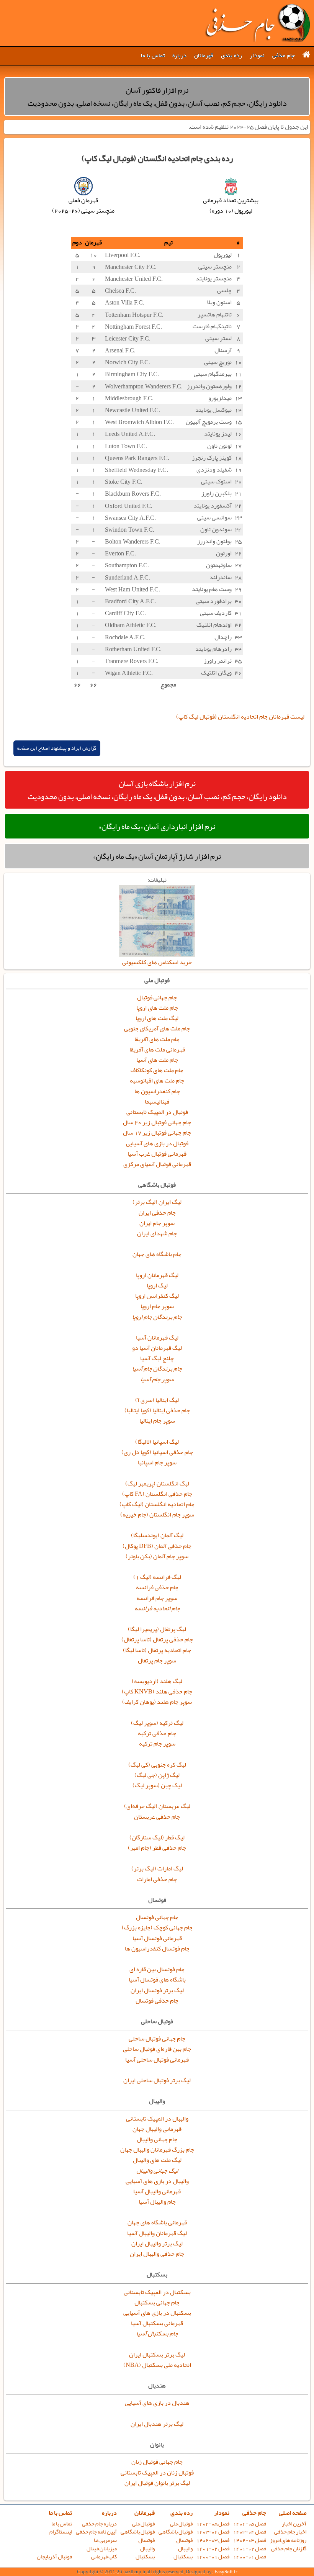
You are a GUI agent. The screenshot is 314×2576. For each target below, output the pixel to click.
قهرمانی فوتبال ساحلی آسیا (157, 2060)
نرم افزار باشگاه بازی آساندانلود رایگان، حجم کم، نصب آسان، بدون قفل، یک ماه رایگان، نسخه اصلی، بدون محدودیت (157, 790)
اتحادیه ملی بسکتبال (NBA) (157, 2365)
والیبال (185, 2549)
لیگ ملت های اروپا (157, 1018)
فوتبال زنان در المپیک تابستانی (157, 2473)
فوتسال (184, 2540)
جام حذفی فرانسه (157, 1587)
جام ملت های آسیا (157, 1060)
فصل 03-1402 (250, 2540)
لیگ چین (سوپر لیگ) (157, 1785)
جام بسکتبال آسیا (157, 2334)
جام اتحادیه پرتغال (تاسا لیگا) (157, 1650)
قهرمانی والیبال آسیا (157, 2191)
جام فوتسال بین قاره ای (157, 1969)
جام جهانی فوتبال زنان (157, 2462)
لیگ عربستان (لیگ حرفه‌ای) (157, 1806)
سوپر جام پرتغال (157, 1661)
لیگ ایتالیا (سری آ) (157, 1400)
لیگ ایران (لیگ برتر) (157, 1202)
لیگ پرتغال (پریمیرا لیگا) (157, 1629)
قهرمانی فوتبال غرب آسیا (157, 1154)
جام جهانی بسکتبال (157, 2303)
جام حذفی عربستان (157, 1817)
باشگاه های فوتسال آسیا (157, 1980)
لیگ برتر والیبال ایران (157, 2244)
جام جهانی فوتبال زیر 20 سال (157, 1122)
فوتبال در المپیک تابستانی (157, 1112)
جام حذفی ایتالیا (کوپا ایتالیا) (157, 1410)
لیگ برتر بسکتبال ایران (157, 2355)
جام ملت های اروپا (157, 1008)
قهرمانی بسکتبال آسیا (157, 2323)
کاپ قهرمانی (104, 2557)
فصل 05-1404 (250, 2524)
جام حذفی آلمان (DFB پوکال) (157, 1546)
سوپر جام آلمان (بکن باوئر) (157, 1556)
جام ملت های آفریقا (157, 1039)
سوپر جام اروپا (157, 1306)
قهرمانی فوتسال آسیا (157, 1938)
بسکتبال (183, 2557)
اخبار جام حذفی (290, 2532)
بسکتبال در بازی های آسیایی (157, 2313)
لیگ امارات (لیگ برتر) (157, 1869)
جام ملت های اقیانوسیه (157, 1081)
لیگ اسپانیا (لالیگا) (157, 1442)
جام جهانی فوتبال (157, 997)
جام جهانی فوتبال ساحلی (157, 2039)
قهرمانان (204, 56)
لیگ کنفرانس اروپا (157, 1296)
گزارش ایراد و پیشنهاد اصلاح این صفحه (57, 748)
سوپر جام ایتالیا (157, 1421)
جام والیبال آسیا (157, 2202)
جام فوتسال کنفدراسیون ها (157, 1949)
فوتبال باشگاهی (176, 2532)
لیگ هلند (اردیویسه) (157, 1681)
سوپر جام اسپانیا (157, 1462)
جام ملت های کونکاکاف (157, 1070)
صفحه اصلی (293, 2513)
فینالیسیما (157, 1102)
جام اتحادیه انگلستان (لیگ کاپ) (157, 1504)
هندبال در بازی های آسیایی (157, 2403)
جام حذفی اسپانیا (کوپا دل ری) (157, 1452)
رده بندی (231, 56)
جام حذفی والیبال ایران (157, 2254)
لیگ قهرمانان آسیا (157, 1338)
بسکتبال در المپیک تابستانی (157, 2292)
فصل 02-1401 (250, 2549)
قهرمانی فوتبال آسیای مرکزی (157, 1164)
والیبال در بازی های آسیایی (157, 2181)
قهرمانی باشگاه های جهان (157, 2222)
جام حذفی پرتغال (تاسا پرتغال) (157, 1639)
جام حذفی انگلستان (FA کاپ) (157, 1494)
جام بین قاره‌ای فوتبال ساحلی (157, 2049)
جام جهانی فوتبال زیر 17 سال (157, 1133)
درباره (179, 56)
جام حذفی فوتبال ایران (257, 23)
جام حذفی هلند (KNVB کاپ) (157, 1692)
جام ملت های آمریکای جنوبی (157, 1028)
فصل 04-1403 (250, 2532)
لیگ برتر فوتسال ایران (157, 1990)
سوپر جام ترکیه (157, 1744)
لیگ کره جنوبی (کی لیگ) (157, 1765)
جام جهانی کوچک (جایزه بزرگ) (157, 1927)
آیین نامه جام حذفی (96, 2532)
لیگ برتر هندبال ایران (157, 2424)
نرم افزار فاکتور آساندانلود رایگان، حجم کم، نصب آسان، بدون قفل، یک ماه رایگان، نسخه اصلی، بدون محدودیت (157, 97)
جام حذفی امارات (157, 1879)
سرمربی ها (105, 2540)
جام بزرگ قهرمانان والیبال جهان (157, 2150)
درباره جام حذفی (99, 2524)
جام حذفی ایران (157, 1213)
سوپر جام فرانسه (157, 1598)
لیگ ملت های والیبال (157, 2160)
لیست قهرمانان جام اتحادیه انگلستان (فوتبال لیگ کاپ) (240, 717)
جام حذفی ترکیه (157, 1733)
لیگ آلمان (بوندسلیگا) (157, 1535)
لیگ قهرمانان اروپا (157, 1275)
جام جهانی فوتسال (157, 1917)
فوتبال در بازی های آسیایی (157, 1143)
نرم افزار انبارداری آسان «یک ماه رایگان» (157, 826)
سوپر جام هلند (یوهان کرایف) (157, 1702)
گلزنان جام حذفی (289, 2549)
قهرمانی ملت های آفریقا (157, 1050)
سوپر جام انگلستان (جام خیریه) (157, 1515)
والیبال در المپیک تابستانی (157, 2119)
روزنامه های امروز (288, 2540)
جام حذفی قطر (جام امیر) (157, 1848)
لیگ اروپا (157, 1286)
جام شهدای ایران (157, 1233)
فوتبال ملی (181, 2524)
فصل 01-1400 (250, 2557)
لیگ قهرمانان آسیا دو (157, 1348)
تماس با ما (153, 56)
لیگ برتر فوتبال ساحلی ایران (157, 2080)
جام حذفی (284, 56)
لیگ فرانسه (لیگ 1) (157, 1577)
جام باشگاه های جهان (157, 1254)
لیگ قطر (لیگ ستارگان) (157, 1837)
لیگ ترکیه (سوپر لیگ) (157, 1723)
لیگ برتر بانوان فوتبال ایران (157, 2483)
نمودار (257, 56)
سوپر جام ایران (157, 1223)
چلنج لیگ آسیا (157, 1358)
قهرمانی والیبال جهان (157, 2129)
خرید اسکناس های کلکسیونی (157, 962)
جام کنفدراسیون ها (157, 1091)
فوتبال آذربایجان (54, 2557)
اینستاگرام (61, 2532)
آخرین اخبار (294, 2524)
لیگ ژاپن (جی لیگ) (157, 1775)
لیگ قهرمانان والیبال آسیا (157, 2233)
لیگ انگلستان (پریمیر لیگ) (157, 1484)
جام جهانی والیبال (157, 2139)
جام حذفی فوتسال (157, 2001)
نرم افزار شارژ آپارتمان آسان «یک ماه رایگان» (157, 856)
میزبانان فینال (102, 2549)
